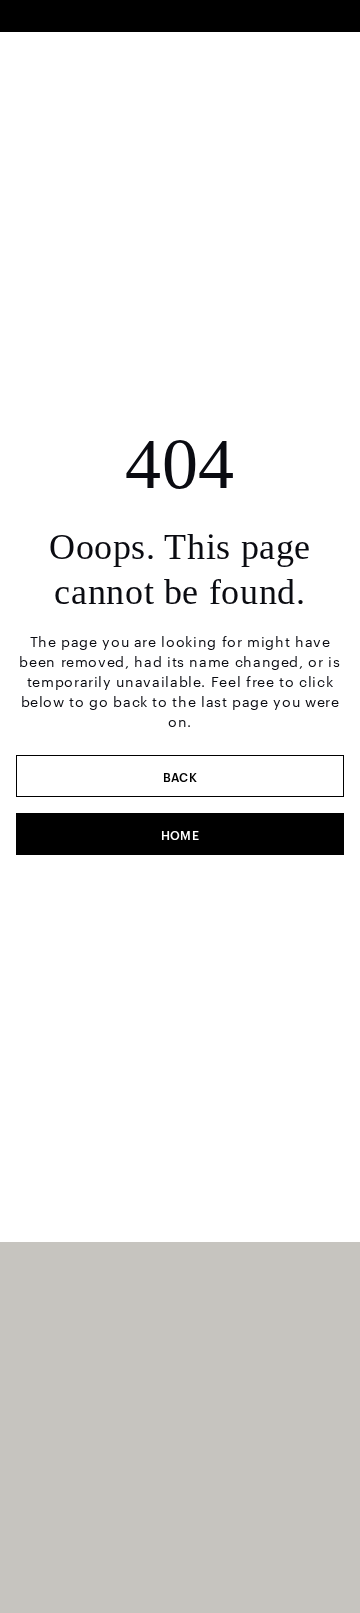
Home (180, 834)
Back (180, 776)
